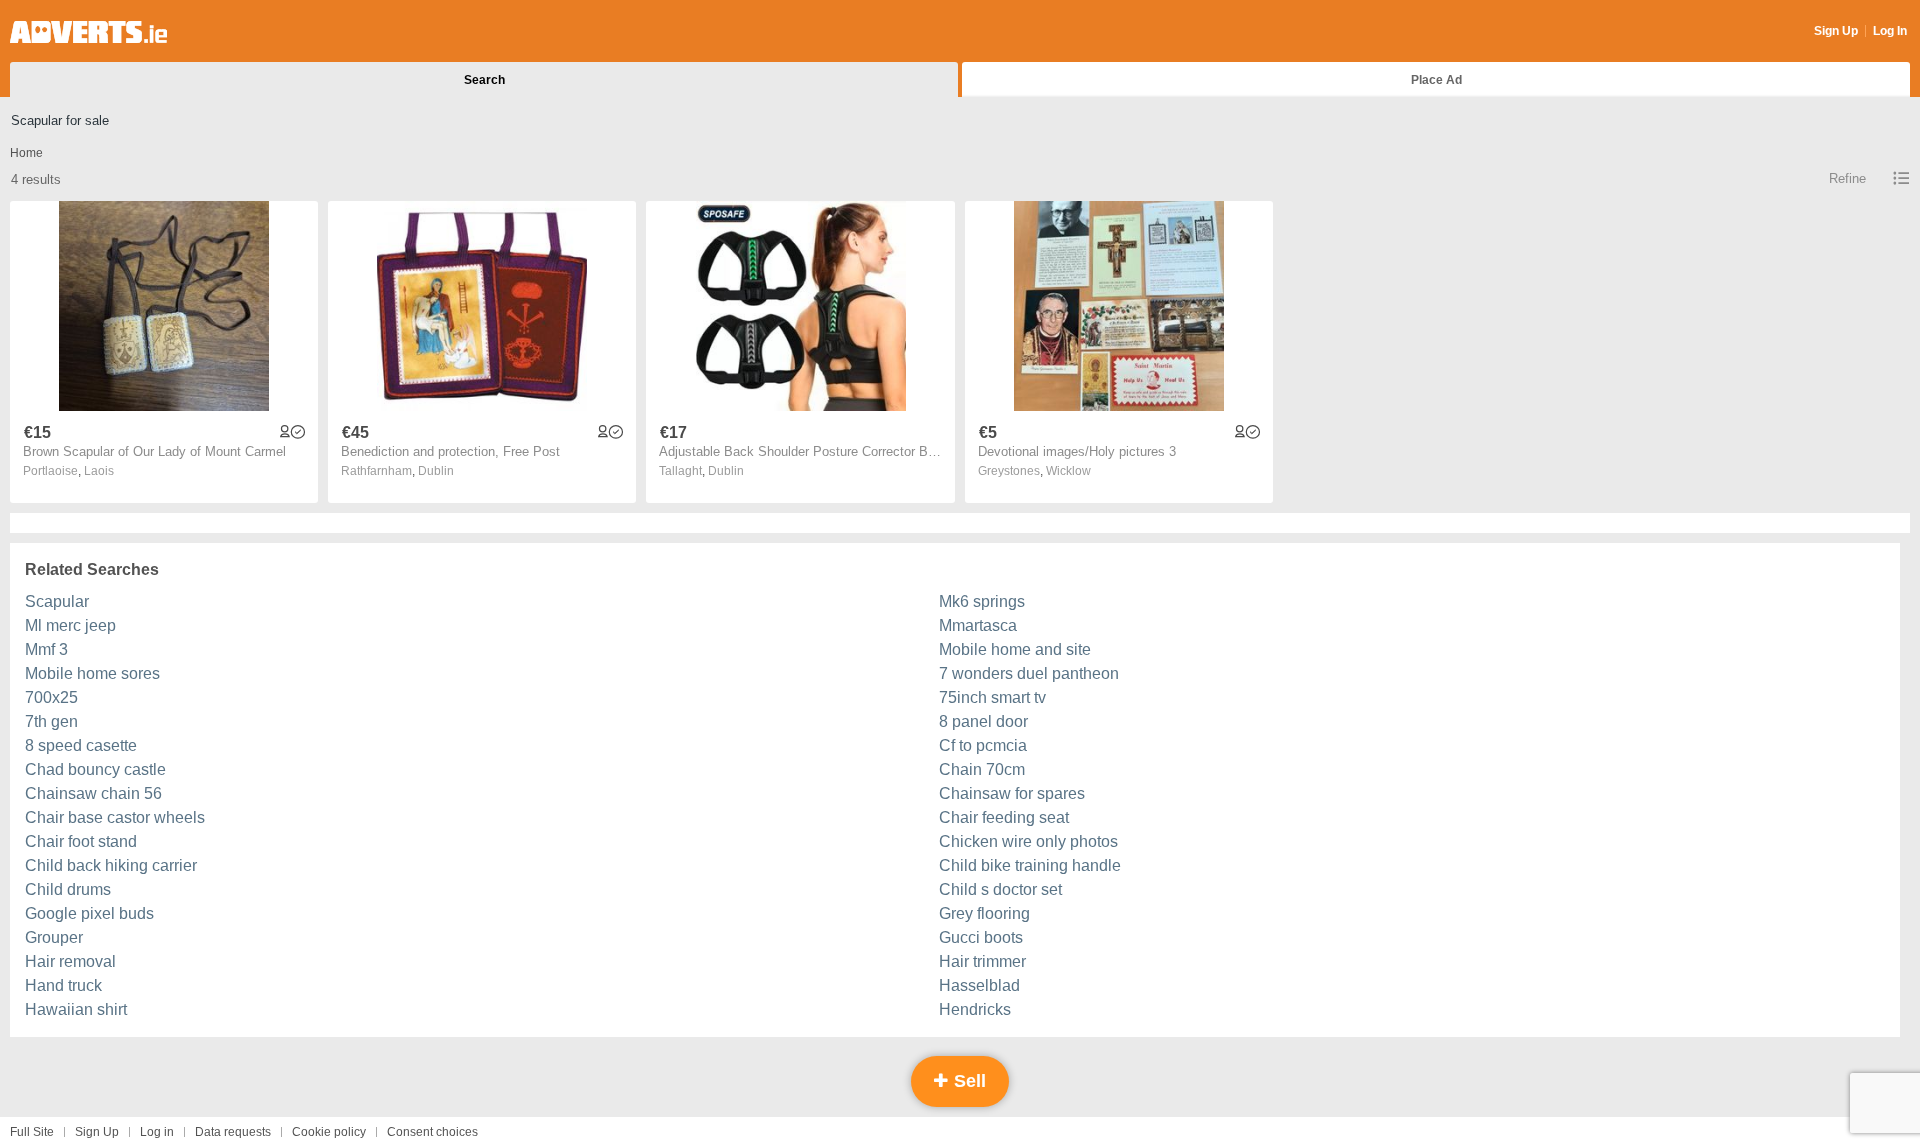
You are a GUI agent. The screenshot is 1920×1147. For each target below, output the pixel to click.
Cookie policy (329, 1132)
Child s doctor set (1000, 889)
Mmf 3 (46, 649)
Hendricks (975, 1009)
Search (484, 80)
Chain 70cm (982, 769)
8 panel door (983, 721)
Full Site (32, 1132)
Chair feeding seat (1004, 817)
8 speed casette (81, 745)
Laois (99, 471)
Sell (967, 1081)
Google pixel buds (89, 913)
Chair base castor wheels (115, 817)
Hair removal (70, 961)
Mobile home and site (1015, 649)
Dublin (436, 471)
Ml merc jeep (70, 625)
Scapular (57, 601)
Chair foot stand (81, 841)
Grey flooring (984, 913)
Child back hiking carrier (111, 865)
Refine (1847, 178)
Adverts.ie (88, 32)
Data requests (233, 1132)
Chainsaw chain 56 (93, 793)
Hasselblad (979, 985)
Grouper (54, 937)
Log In (1890, 31)
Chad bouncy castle (95, 769)
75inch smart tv (992, 697)
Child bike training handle (1030, 865)
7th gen (51, 721)
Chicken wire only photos (1028, 841)
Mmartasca (978, 625)
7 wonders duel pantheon (1029, 673)
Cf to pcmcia (983, 745)
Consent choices (432, 1132)
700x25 (51, 697)
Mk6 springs (982, 601)
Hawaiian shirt (76, 1009)
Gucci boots (981, 937)
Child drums (68, 889)
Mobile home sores (92, 673)
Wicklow (1068, 471)
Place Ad (1436, 80)
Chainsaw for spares (1012, 793)
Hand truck (63, 985)
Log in (157, 1132)
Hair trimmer (982, 961)
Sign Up (1836, 31)
